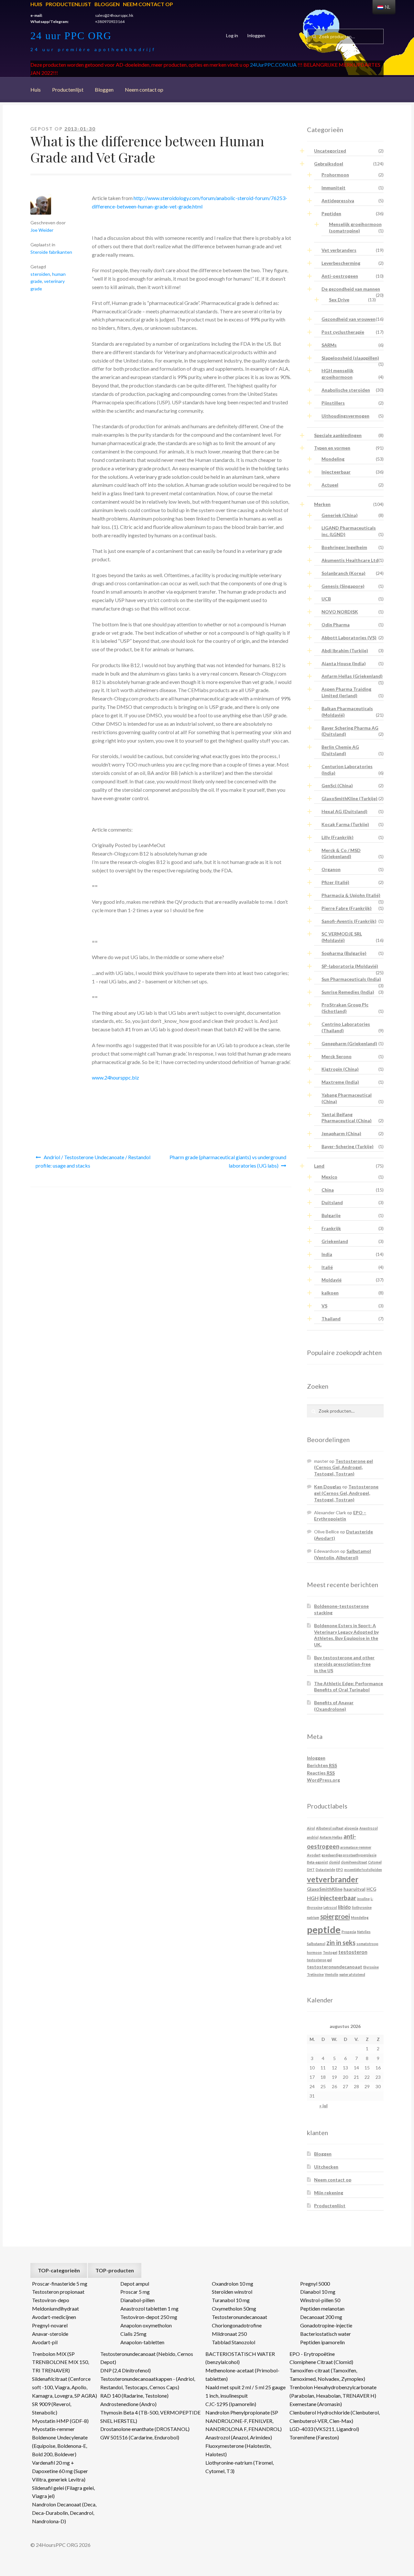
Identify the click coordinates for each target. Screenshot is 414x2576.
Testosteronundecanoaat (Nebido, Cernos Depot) (147, 2358)
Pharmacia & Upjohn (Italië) (351, 895)
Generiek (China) (340, 515)
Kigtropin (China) (340, 1069)
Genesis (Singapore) (343, 586)
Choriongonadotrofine (237, 2325)
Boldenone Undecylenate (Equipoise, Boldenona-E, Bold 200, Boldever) (60, 2446)
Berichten (322, 1765)
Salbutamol (316, 1944)
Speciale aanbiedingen (338, 435)
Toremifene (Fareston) (314, 2437)
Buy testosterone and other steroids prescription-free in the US (344, 1664)
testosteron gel (319, 1960)
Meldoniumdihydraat (55, 2308)
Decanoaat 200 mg (321, 2317)
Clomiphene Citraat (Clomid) (321, 2362)
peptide (324, 1929)
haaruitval (354, 1889)
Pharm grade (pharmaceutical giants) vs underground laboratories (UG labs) (228, 1161)
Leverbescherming (341, 263)
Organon (331, 869)
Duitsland (332, 1202)
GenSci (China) (337, 785)
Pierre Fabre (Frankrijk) (347, 908)
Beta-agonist (317, 1862)
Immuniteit (333, 188)
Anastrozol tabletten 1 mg (149, 2308)
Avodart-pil (45, 2342)
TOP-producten (115, 2270)
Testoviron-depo (51, 2300)
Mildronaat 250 (229, 2334)
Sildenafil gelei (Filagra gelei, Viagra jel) (63, 2492)
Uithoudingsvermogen (345, 416)
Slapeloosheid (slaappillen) (350, 358)
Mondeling (333, 459)
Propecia (349, 1932)
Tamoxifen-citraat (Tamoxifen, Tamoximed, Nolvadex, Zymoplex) (327, 2374)
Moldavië (332, 1280)
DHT (311, 1870)
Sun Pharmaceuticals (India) (351, 979)
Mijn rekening (329, 2193)
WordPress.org (323, 1780)
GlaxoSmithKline (325, 1889)
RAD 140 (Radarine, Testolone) (134, 2396)
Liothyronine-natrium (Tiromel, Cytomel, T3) (240, 2467)
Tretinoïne (315, 1974)
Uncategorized (330, 151)
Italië (327, 1267)
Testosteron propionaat (58, 2292)
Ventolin (332, 1974)
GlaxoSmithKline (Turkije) (349, 798)
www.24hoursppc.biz (115, 1077)
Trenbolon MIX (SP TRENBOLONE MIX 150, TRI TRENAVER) (60, 2362)
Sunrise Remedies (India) (348, 992)
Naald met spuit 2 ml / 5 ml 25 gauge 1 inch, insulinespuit (245, 2391)
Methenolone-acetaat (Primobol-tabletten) (242, 2374)
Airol (311, 1828)
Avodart (314, 1855)
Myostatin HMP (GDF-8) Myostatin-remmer (60, 2425)
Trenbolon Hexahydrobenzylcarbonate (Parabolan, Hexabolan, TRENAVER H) (333, 2391)
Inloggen (256, 35)
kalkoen (330, 1293)
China (328, 1190)
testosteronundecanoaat (335, 1967)
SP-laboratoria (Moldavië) (350, 966)
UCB (326, 599)
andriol (313, 1837)
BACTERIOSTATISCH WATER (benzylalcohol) (240, 2358)
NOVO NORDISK (340, 612)
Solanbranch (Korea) (343, 573)
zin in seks (341, 1943)
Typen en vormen (332, 448)
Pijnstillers (333, 403)
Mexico (329, 1177)
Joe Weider (42, 230)
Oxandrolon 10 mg (233, 2284)
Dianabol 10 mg (318, 2292)
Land (319, 1166)
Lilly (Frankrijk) (338, 837)
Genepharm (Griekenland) (349, 1043)
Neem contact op (148, 4)
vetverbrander (333, 1879)
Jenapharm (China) (341, 1133)
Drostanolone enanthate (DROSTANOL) (145, 2429)
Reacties (321, 1773)
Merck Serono (337, 1056)
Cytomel (375, 1862)
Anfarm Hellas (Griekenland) (352, 676)
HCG (371, 1889)
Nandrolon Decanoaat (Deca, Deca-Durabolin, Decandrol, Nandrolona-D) (64, 2513)
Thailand (331, 1319)
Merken (322, 504)
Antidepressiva (338, 201)
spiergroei (335, 1916)
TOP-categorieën (59, 2270)
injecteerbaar (338, 1898)
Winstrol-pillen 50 (320, 2300)
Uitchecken (326, 2167)
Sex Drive (339, 300)
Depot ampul (135, 2284)
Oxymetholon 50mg (234, 2308)
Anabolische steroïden (346, 390)
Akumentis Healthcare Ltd (350, 560)
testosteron (353, 1952)
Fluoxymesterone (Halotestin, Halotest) (238, 2450)
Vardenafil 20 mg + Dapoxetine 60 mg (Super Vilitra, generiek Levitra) (60, 2471)
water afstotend (352, 1974)
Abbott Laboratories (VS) (349, 638)
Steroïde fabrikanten (51, 252)
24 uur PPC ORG (71, 36)
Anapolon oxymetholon (146, 2325)
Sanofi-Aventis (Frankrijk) (349, 921)
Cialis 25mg (133, 2334)
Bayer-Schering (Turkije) (348, 1146)
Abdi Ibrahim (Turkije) (345, 650)
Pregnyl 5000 (315, 2284)
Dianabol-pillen (137, 2300)
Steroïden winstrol (232, 2292)
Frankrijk (331, 1228)
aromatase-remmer (356, 1847)
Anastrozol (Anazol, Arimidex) (239, 2437)
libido (344, 1907)
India (327, 1254)
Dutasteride (325, 1870)
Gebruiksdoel (329, 164)
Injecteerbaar (336, 472)
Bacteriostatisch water (326, 2334)
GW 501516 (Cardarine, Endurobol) (140, 2437)
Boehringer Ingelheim (344, 547)
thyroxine (371, 1967)
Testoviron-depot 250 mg (149, 2317)
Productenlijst (68, 4)
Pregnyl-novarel (50, 2325)
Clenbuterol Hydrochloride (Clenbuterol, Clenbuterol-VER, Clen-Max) (335, 2417)
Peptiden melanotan (322, 2308)
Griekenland (335, 1241)
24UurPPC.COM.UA (273, 65)
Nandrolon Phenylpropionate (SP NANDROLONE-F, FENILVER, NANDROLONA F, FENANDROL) (244, 2421)
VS (324, 1306)
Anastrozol (369, 1828)
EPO (340, 1870)
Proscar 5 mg (135, 2292)
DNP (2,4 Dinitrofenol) (125, 2370)
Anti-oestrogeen (340, 276)
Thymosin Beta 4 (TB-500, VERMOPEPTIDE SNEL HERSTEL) (150, 2417)
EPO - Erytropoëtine (312, 2354)
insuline (363, 1899)
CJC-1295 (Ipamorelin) (231, 2404)
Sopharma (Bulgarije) (344, 953)
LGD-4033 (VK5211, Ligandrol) (324, 2429)
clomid (334, 1862)
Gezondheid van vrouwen (349, 319)
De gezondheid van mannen (351, 289)
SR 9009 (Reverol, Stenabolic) (52, 2408)
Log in (232, 35)
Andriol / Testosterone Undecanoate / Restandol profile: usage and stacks (93, 1161)
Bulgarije (331, 1215)
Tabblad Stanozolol (234, 2342)
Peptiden (331, 213)
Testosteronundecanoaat (240, 2317)
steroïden (40, 274)
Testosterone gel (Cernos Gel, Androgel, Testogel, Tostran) (343, 1467)
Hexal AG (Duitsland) (344, 811)
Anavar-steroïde (50, 2334)
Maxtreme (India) (340, 1082)
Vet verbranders (339, 250)
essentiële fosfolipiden (363, 1870)
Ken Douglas (328, 1487)
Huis (36, 4)
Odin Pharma (336, 625)
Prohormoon (335, 175)
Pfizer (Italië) (335, 882)
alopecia (351, 1828)
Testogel (330, 1952)
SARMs (329, 345)
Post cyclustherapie (343, 332)
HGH (313, 1898)
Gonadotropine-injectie (326, 2325)
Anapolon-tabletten (142, 2342)
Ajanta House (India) (344, 663)
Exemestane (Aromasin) (316, 2404)
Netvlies (364, 1932)
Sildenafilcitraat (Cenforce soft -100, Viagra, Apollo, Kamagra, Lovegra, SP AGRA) (65, 2387)
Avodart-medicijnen (54, 2317)
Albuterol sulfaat (330, 1828)
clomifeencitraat (354, 1862)
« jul (323, 2106)
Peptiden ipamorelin (322, 2342)
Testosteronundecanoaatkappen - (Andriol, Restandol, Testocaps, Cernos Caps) (148, 2383)
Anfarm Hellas (331, 1837)
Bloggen (107, 4)
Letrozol (330, 1907)
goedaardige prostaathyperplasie (349, 1855)
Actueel (330, 485)
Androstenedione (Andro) (128, 2404)
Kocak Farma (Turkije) (345, 824)
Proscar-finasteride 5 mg (60, 2284)
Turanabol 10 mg (231, 2300)
